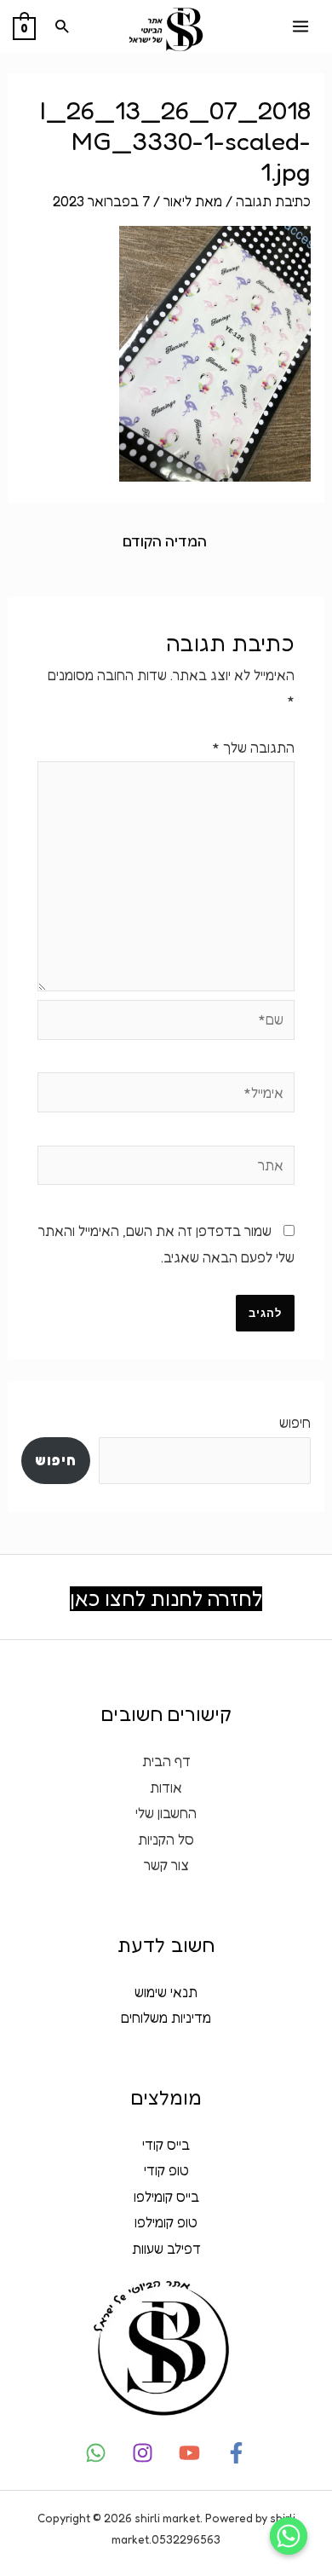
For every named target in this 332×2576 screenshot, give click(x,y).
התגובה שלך (253, 748)
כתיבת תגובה (273, 201)
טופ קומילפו (166, 2222)
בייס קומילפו (166, 2197)
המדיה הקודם (165, 541)
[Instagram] (143, 2453)
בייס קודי (166, 2145)
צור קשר (166, 1865)
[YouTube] (189, 2453)
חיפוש (295, 1423)
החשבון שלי (166, 1813)
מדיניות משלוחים (166, 2018)
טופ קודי (166, 2170)
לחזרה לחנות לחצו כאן (166, 1599)
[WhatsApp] (96, 2453)
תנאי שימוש (166, 1992)
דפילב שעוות (166, 2249)
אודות (166, 1788)
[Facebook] (236, 2453)
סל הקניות (166, 1840)
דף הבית (166, 1761)
